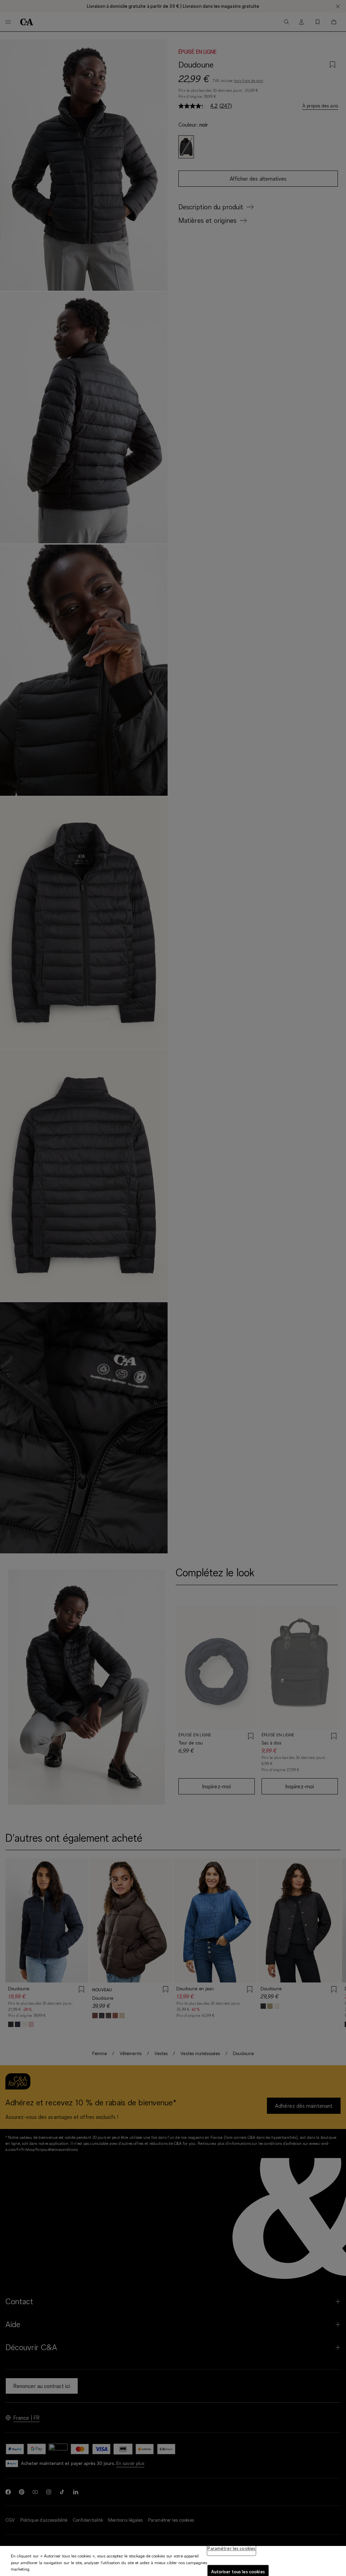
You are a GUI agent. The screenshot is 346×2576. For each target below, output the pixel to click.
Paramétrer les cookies (231, 2548)
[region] (173, 2561)
